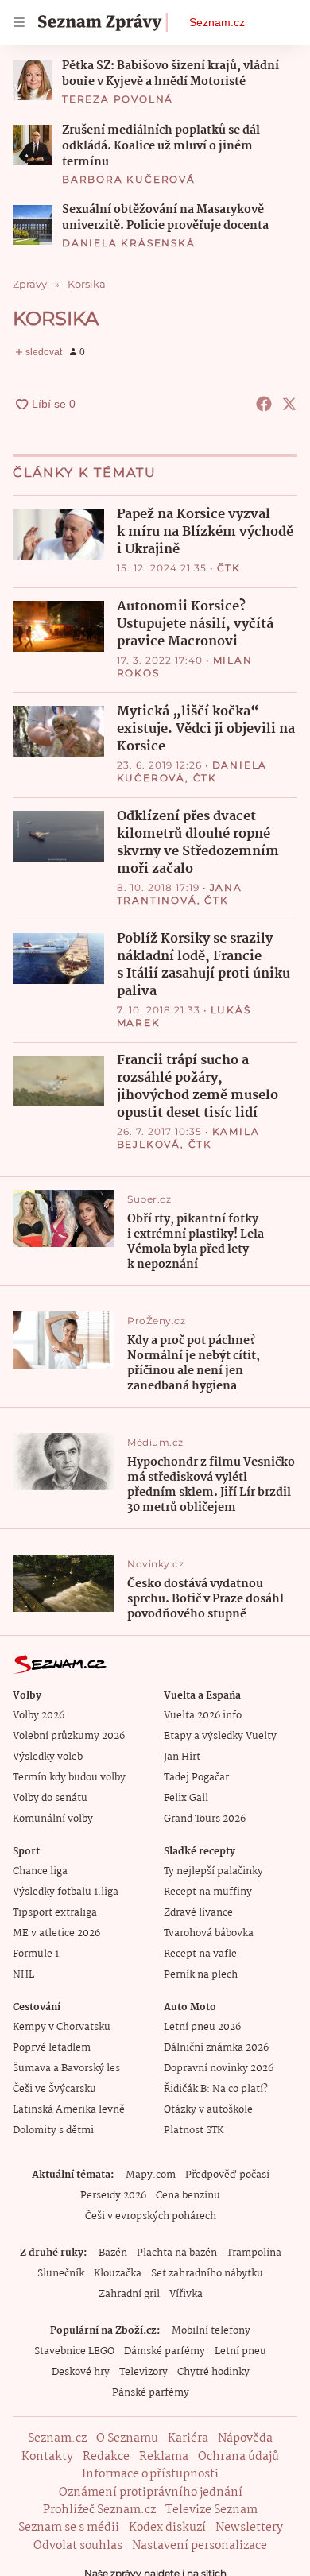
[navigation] (19, 22)
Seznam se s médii (69, 2528)
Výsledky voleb (48, 1757)
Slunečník (61, 2274)
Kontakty (47, 2457)
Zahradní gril (129, 2294)
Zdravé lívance (198, 1913)
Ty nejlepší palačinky (213, 1871)
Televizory (143, 2372)
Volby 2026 (39, 1716)
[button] (33, 80)
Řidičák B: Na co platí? (216, 2089)
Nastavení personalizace (200, 2546)
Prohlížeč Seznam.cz (99, 2510)
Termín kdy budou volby (69, 1778)
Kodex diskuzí (167, 2528)
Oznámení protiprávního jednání (151, 2493)
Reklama (164, 2457)
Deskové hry (81, 2372)
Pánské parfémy (151, 2393)
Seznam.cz (217, 22)
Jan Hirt (182, 1757)
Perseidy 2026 (113, 2196)
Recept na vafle (200, 1954)
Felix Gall (186, 1798)
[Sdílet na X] (289, 404)
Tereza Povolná (118, 99)
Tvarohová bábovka (209, 1933)
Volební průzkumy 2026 (69, 1736)
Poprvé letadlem (52, 2048)
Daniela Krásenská (129, 243)
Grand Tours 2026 (205, 1819)
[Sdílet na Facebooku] (264, 404)
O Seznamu (127, 2438)
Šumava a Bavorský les (66, 2069)
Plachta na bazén (177, 2253)
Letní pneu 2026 (202, 2027)
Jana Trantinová (180, 894)
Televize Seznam (211, 2510)
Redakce (106, 2457)
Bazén (113, 2253)
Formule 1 (36, 1954)
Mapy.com (151, 2175)
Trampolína (254, 2253)
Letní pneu (240, 2351)
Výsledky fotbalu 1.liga (66, 1892)
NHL (23, 1975)
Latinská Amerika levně (69, 2110)
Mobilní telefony (211, 2331)
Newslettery (249, 2528)
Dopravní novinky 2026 (219, 2069)
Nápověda (245, 2438)
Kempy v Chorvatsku (62, 2027)
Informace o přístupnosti (150, 2474)
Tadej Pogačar (196, 1778)
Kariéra (188, 2438)
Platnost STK (194, 2131)
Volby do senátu (50, 1798)
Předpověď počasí (227, 2175)
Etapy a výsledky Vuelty (220, 1736)
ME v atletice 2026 (56, 1933)
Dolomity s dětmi (53, 2131)
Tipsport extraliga (55, 1913)
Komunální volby (53, 1819)
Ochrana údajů (238, 2457)
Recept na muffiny (208, 1892)
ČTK (229, 568)
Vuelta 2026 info (203, 1716)
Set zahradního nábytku (207, 2274)
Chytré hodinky (213, 2372)
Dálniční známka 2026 (216, 2048)
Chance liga (40, 1871)
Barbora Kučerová (129, 179)
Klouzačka (118, 2274)
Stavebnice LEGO (74, 2351)
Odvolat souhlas (78, 2546)
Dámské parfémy (165, 2351)
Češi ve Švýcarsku (54, 2089)
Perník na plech (201, 1975)
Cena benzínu (188, 2196)
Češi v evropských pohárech (151, 2216)
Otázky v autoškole (208, 2110)
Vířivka (186, 2294)
